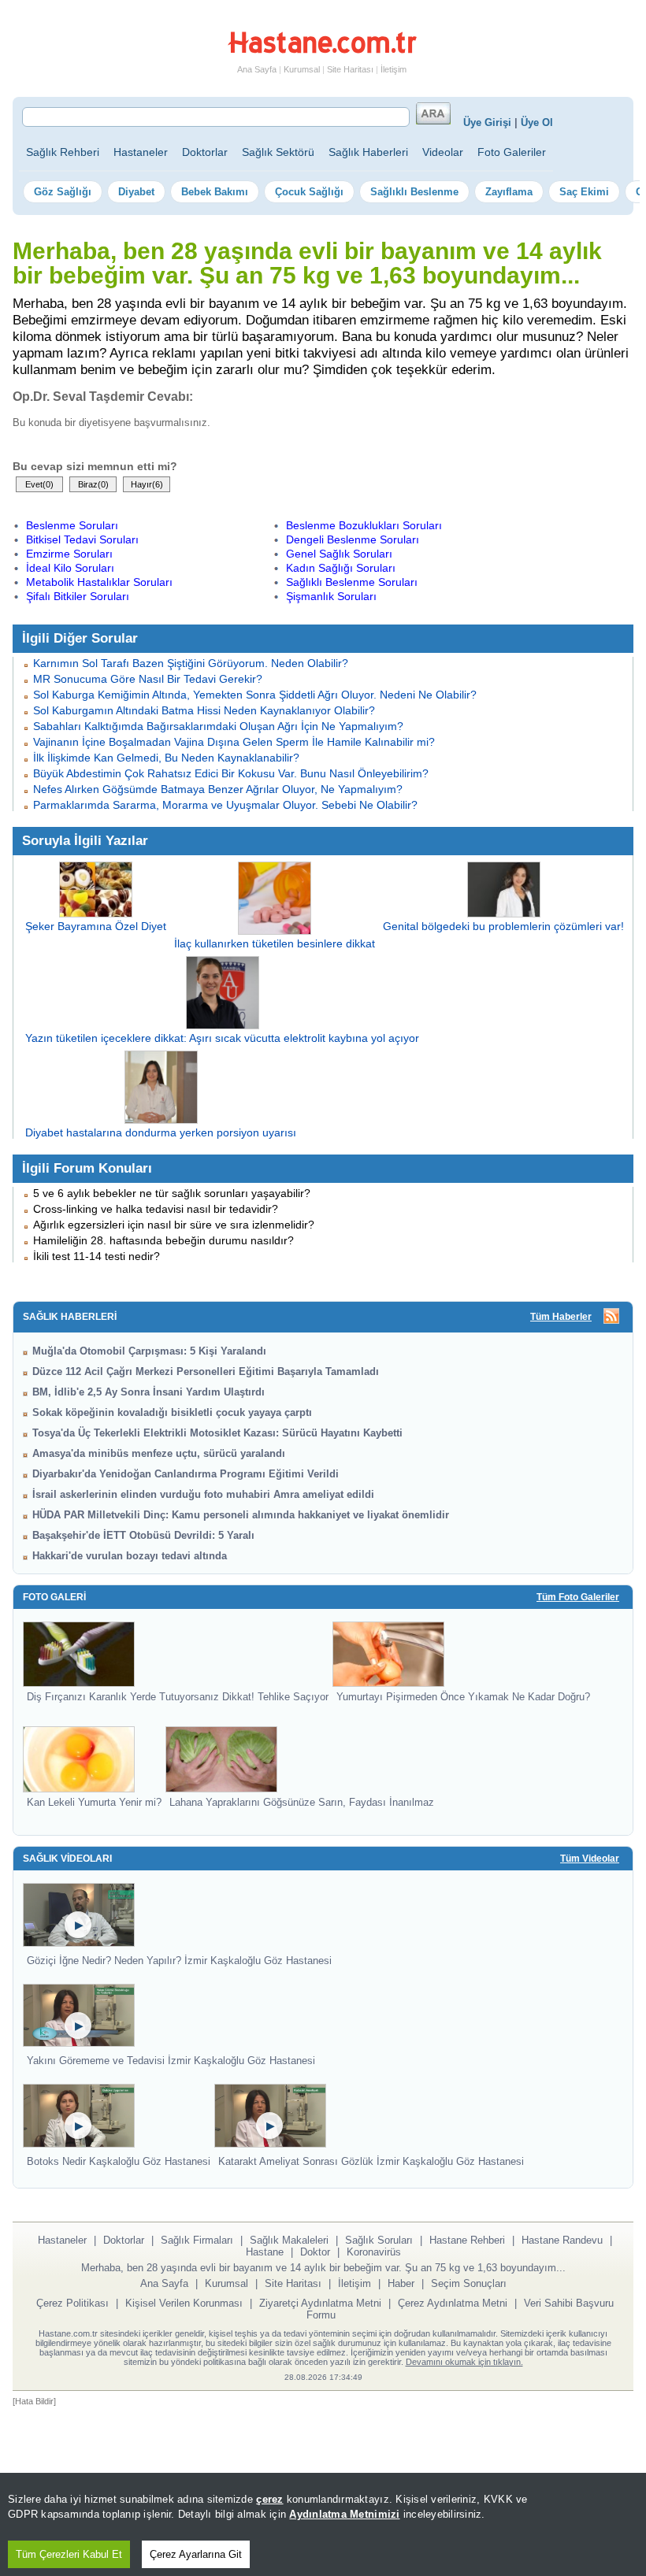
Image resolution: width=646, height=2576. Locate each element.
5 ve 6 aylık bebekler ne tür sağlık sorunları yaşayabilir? (172, 1193)
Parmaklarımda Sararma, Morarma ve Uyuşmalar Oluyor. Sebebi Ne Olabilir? (225, 805)
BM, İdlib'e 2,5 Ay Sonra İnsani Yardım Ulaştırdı (149, 1392)
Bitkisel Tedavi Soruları (82, 539)
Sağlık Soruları (379, 2240)
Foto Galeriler (512, 152)
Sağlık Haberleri (368, 152)
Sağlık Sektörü (278, 152)
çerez (269, 2499)
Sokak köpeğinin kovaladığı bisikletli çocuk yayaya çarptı (172, 1412)
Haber (401, 2283)
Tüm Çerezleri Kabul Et (69, 2554)
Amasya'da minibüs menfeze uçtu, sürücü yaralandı (159, 1453)
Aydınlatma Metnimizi (344, 2514)
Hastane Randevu (562, 2240)
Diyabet (136, 192)
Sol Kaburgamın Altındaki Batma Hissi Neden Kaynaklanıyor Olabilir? (204, 710)
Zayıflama (509, 192)
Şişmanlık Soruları (331, 596)
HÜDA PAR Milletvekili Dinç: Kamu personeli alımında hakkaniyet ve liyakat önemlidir (241, 1515)
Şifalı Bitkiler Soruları (78, 596)
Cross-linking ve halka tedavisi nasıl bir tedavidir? (156, 1209)
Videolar (443, 152)
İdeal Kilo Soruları (70, 568)
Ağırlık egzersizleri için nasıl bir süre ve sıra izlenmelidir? (174, 1225)
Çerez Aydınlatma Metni (453, 2303)
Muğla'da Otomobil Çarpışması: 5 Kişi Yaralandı (149, 1351)
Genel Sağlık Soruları (339, 554)
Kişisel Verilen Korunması (184, 2303)
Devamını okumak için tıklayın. (464, 2362)
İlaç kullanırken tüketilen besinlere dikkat (275, 943)
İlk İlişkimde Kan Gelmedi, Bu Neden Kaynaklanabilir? (166, 758)
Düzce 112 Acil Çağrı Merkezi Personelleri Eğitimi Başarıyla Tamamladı (206, 1371)
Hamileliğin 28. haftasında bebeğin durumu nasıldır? (163, 1240)
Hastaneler (141, 152)
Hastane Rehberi (467, 2240)
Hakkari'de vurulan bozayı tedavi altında (130, 1556)
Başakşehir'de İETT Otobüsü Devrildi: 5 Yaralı (143, 1535)
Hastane (265, 2252)
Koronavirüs (374, 2252)
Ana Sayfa (257, 69)
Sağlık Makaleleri (289, 2240)
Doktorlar (205, 152)
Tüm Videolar (590, 1859)
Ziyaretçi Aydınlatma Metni (320, 2303)
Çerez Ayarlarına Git (196, 2554)
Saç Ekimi (584, 192)
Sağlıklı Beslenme (414, 192)
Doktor (315, 2252)
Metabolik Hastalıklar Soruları (99, 582)
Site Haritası (350, 69)
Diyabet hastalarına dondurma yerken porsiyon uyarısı (161, 1132)
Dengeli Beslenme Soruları (353, 539)
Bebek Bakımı (215, 192)
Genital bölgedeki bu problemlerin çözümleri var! (503, 926)
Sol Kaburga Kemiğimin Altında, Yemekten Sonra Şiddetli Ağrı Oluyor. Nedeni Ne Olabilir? (255, 695)
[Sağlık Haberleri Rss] (611, 1317)
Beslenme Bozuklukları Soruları (364, 525)
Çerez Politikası (72, 2303)
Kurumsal (302, 69)
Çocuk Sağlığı (309, 192)
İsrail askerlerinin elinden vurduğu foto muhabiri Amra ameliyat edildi (203, 1494)
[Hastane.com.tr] (322, 50)
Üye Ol (537, 122)
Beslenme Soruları (72, 525)
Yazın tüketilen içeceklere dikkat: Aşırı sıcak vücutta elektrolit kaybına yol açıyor (222, 1038)
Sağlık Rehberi (63, 152)
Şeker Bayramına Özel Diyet (96, 926)
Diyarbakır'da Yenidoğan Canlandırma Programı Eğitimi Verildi (186, 1474)
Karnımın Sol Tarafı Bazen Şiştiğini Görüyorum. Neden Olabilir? (191, 663)
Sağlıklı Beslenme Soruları (352, 582)
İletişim (394, 69)
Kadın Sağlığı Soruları (341, 568)
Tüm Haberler (561, 1317)
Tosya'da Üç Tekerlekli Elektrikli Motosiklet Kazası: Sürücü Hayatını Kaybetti (217, 1433)
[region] (323, 2524)
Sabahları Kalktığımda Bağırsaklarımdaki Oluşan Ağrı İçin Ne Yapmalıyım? (218, 726)
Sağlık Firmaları (197, 2240)
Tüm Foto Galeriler (578, 1597)
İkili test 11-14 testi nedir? (97, 1256)
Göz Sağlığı (63, 192)
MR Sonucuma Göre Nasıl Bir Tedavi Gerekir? (148, 679)
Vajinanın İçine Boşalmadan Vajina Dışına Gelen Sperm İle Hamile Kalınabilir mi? (234, 742)
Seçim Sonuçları (469, 2283)
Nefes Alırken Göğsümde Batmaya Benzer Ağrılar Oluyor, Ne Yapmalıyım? (218, 789)
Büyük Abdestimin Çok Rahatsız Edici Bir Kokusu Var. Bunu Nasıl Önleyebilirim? (231, 773)
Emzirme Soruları (69, 554)
